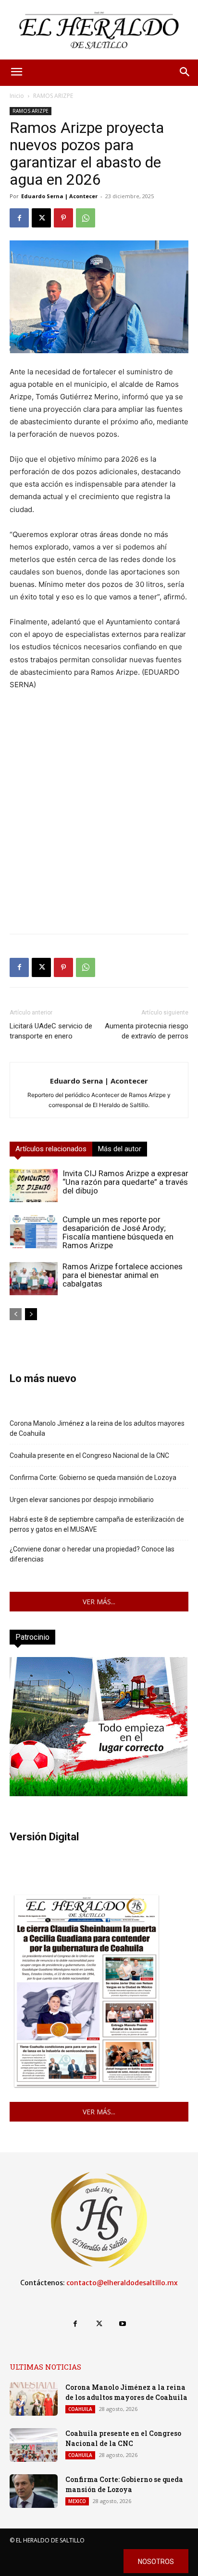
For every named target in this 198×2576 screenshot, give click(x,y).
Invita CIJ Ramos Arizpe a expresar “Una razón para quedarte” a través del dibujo (125, 1182)
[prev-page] (16, 1314)
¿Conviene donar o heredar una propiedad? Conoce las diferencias (92, 1554)
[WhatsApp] (86, 218)
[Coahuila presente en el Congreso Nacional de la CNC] (34, 2445)
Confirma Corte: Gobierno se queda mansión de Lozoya (93, 1478)
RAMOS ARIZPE (53, 96)
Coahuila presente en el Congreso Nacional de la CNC (89, 1455)
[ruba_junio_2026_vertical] (99, 1794)
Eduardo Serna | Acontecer (59, 196)
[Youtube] (123, 2324)
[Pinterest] (63, 218)
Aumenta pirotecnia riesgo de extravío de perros (147, 1031)
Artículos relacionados (51, 1149)
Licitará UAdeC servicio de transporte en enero (51, 1031)
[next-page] (31, 1314)
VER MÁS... (99, 1602)
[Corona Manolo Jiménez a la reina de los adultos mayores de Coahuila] (34, 2399)
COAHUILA (80, 2409)
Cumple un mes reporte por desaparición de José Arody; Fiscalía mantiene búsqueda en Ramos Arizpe (118, 1232)
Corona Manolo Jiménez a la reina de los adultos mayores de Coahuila (97, 1428)
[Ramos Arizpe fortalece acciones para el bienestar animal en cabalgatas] (34, 1279)
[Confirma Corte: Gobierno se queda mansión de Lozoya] (34, 2491)
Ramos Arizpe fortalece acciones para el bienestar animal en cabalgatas (123, 1275)
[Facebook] (19, 218)
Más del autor (120, 1149)
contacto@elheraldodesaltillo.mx (122, 2283)
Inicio (17, 96)
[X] (41, 218)
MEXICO (77, 2501)
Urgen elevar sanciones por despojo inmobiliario (82, 1500)
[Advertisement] (99, 827)
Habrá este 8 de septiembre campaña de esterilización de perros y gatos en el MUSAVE (97, 1524)
